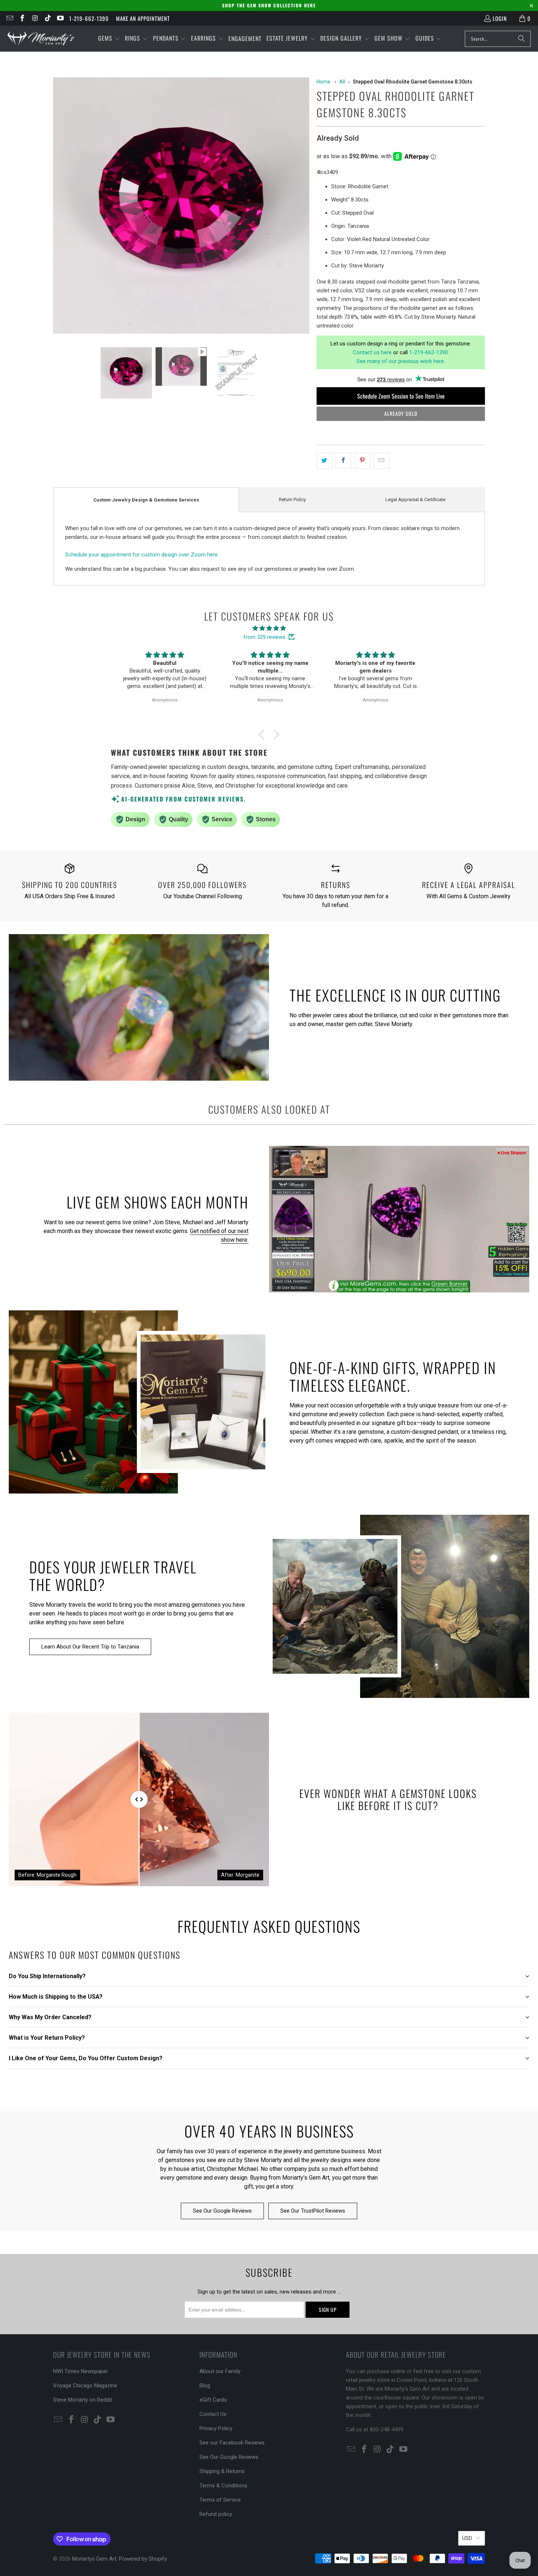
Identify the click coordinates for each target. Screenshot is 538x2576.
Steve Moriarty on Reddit (83, 2400)
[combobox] (498, 39)
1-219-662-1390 (89, 18)
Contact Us (213, 2414)
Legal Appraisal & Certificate (415, 499)
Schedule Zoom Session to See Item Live (401, 396)
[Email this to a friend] (382, 460)
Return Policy (292, 499)
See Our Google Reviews (222, 2211)
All (342, 82)
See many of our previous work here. (401, 361)
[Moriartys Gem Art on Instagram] (35, 18)
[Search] (522, 39)
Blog (205, 2386)
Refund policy (216, 2514)
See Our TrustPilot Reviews (313, 2211)
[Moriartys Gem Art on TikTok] (47, 18)
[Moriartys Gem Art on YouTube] (60, 18)
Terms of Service (220, 2500)
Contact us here (372, 352)
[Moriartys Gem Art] (41, 39)
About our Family (220, 2371)
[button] (109, 39)
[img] (269, 628)
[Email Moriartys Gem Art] (9, 18)
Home (324, 82)
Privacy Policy (216, 2428)
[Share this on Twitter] (324, 460)
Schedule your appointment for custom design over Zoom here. (142, 555)
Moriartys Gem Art (94, 2559)
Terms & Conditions (223, 2486)
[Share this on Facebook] (343, 460)
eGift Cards (213, 2400)
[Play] (181, 207)
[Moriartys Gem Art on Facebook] (22, 18)
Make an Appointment (143, 18)
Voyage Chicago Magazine (85, 2386)
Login (500, 18)
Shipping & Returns (222, 2471)
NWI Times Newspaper (81, 2371)
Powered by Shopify (143, 2559)
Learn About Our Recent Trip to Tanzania (90, 1647)
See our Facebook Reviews (232, 2443)
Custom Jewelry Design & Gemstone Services (146, 500)
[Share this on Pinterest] (363, 460)
